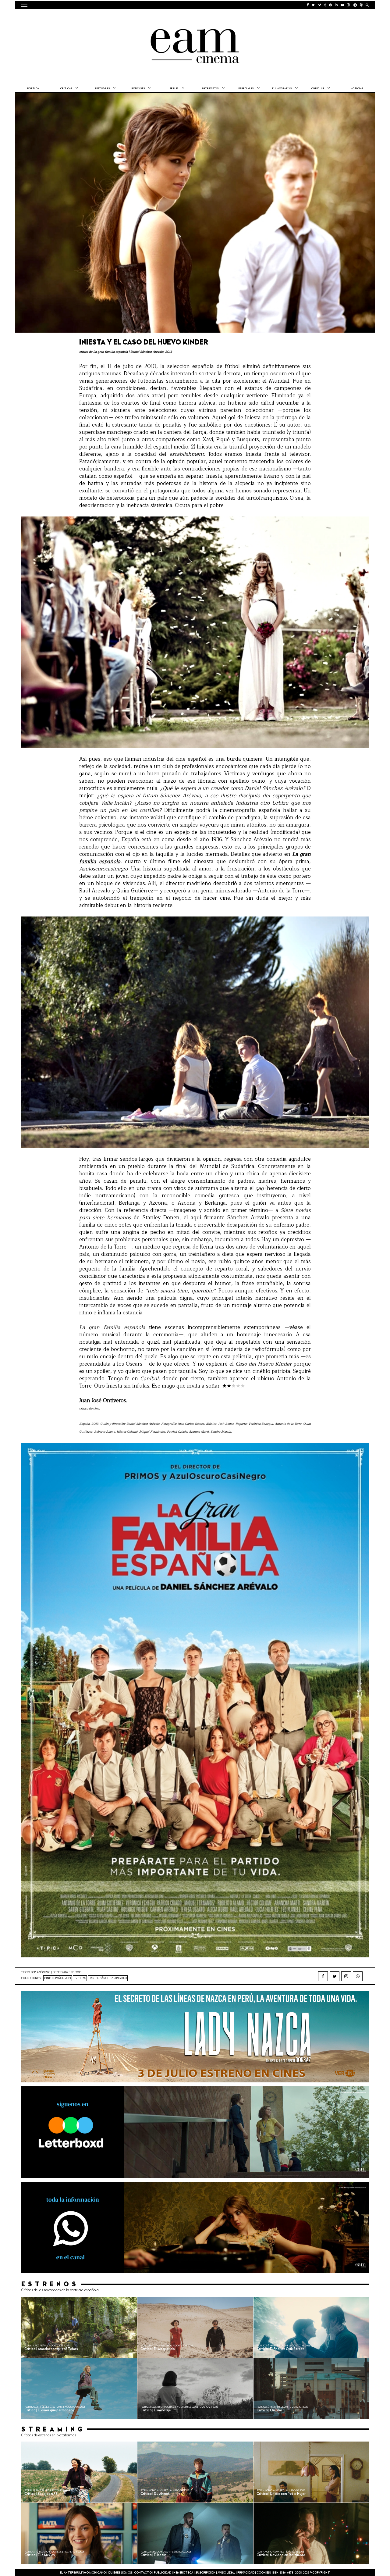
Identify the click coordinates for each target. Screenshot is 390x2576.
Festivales (102, 89)
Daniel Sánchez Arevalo (108, 1978)
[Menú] (24, 5)
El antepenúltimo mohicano (99, 17)
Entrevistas (210, 89)
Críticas (66, 89)
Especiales (246, 89)
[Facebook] (323, 1976)
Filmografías (282, 89)
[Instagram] (346, 1976)
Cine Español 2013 (58, 1978)
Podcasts (138, 89)
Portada (33, 89)
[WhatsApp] (358, 1976)
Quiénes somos (120, 2573)
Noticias (357, 89)
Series (174, 89)
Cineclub (318, 89)
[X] (335, 1976)
